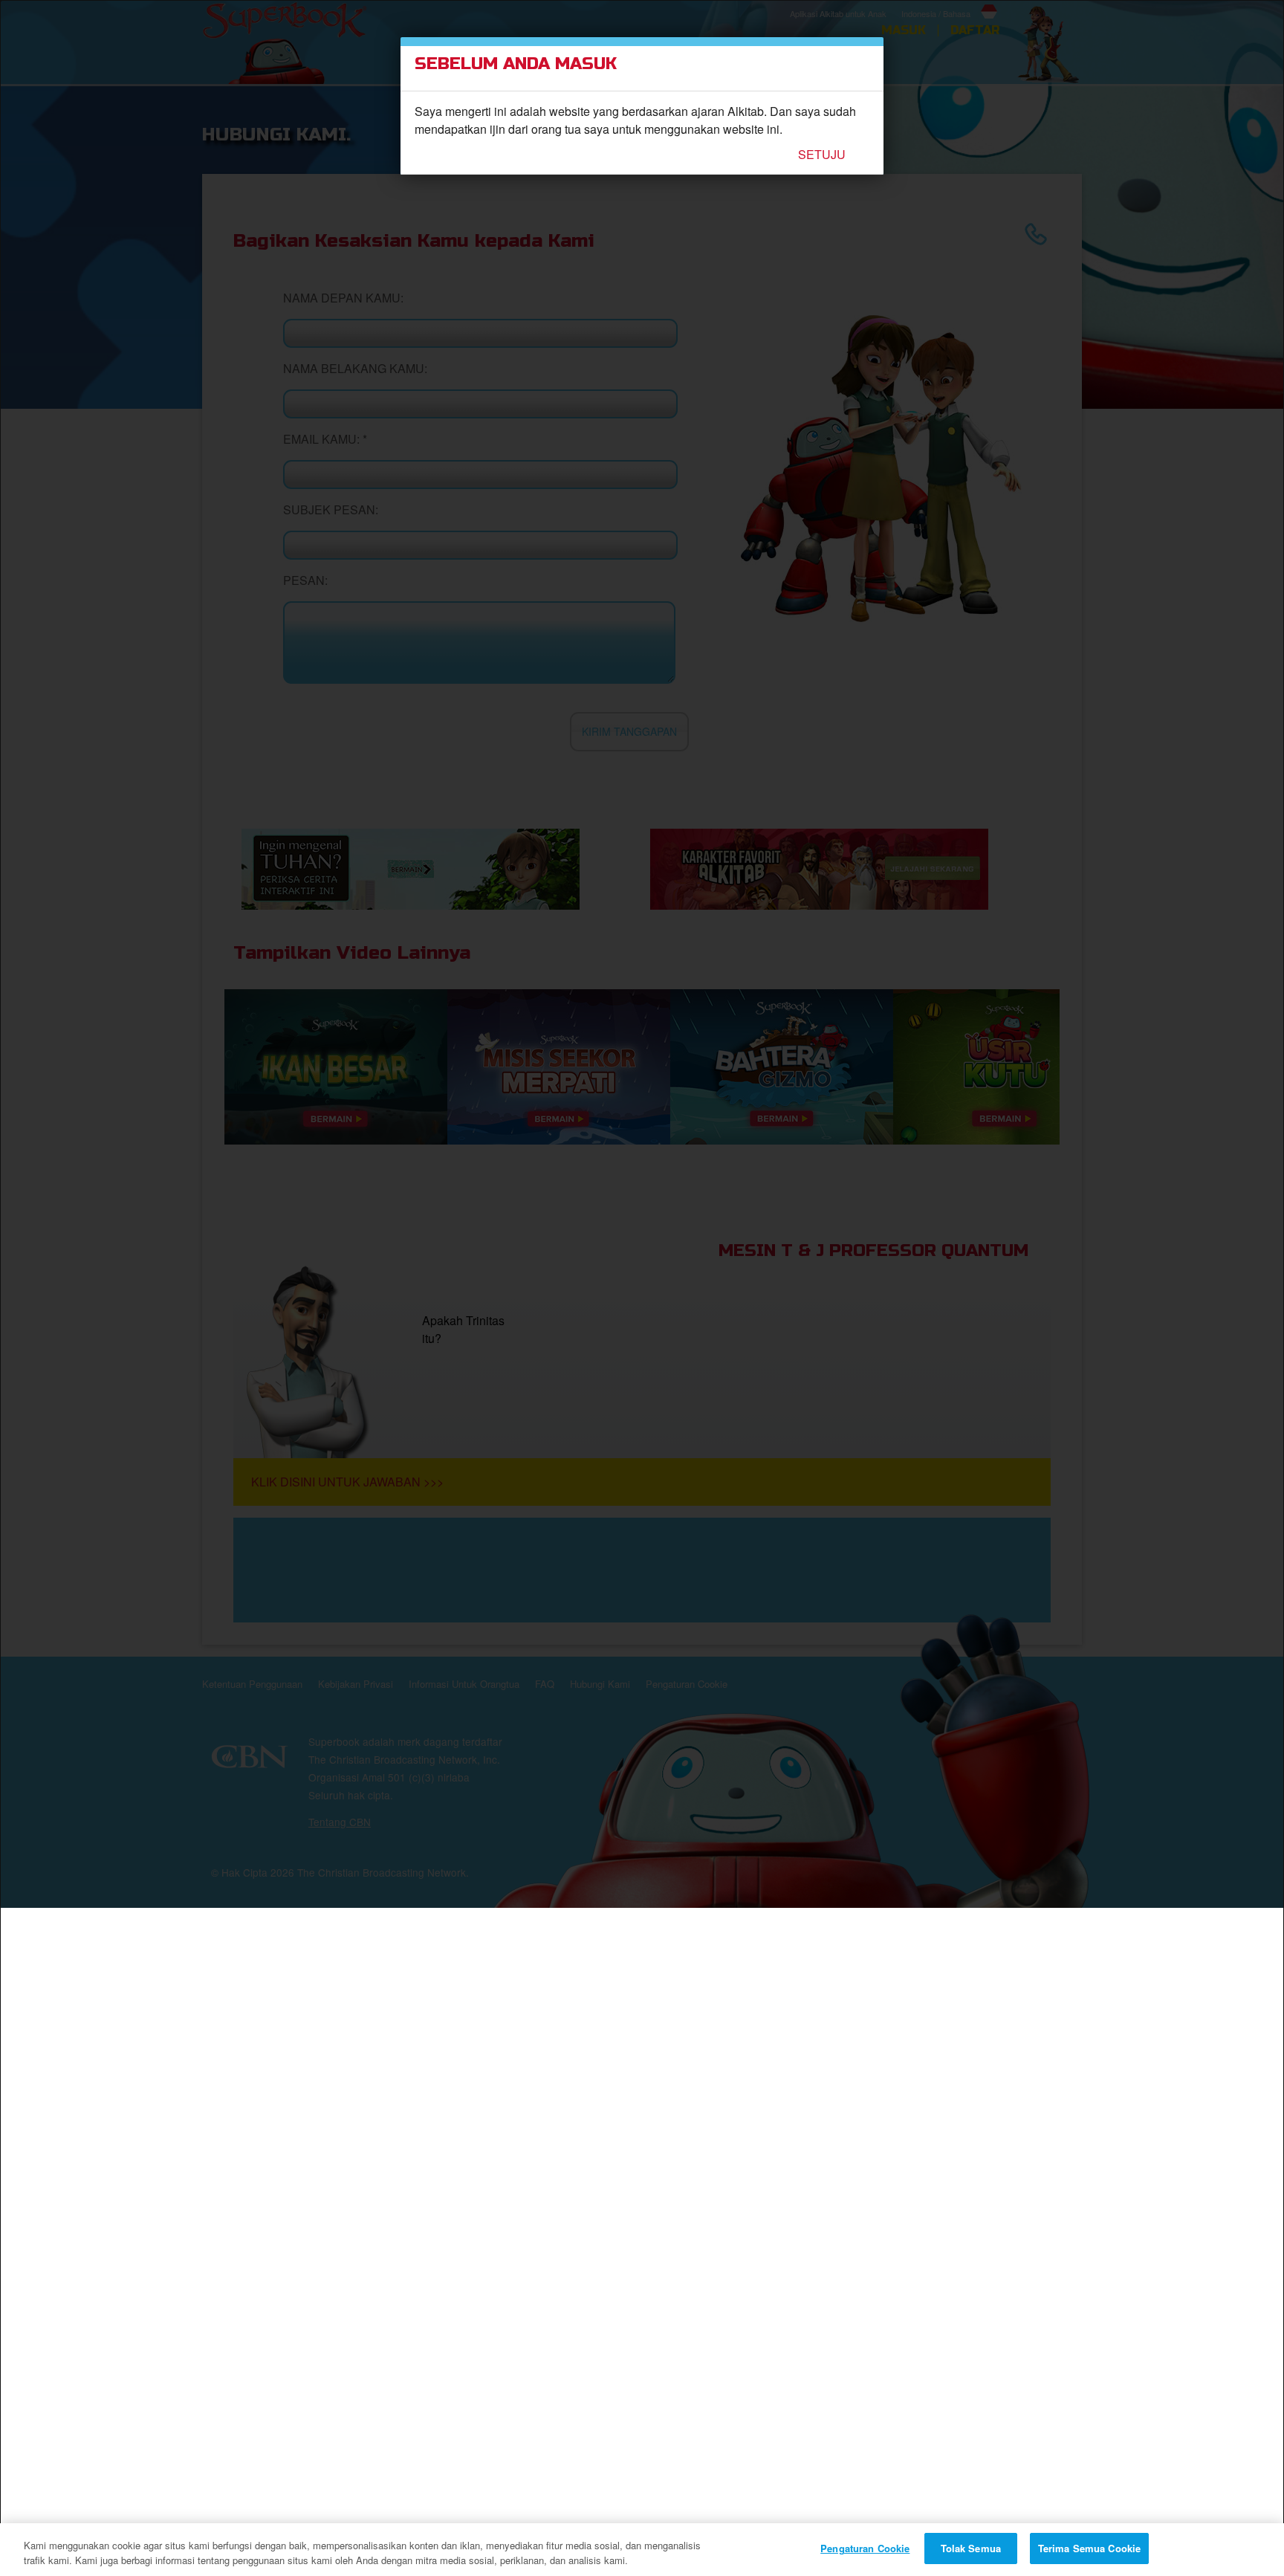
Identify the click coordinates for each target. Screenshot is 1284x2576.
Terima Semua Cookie (1089, 2548)
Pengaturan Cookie (865, 2548)
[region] (642, 2550)
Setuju (822, 155)
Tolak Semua (971, 2548)
